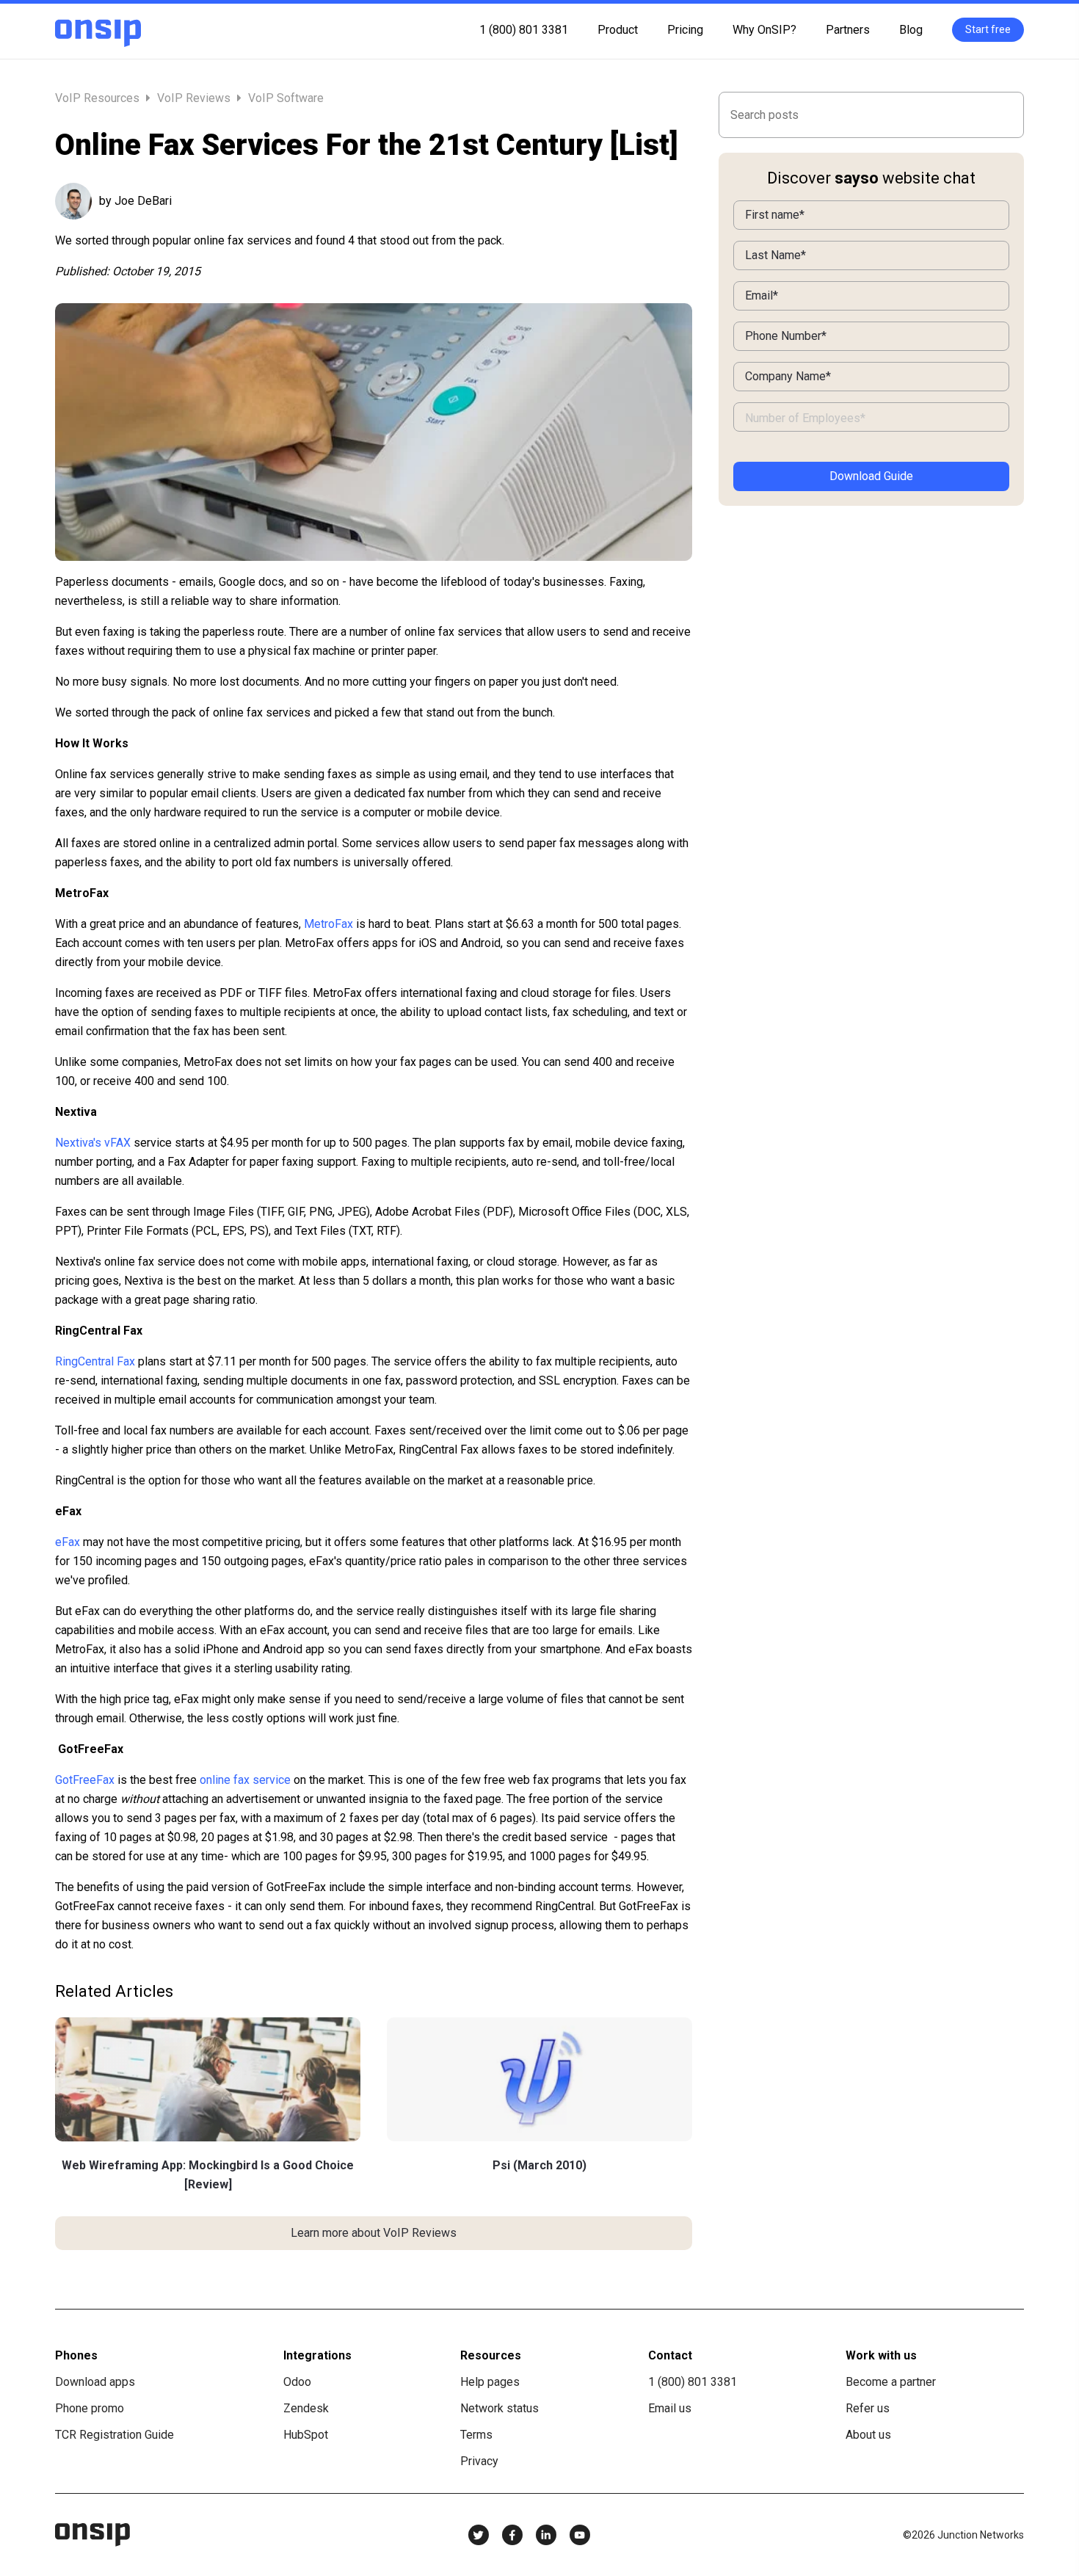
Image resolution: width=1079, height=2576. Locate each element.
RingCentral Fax (95, 1361)
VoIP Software (286, 98)
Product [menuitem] (618, 30)
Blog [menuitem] (911, 30)
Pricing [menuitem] (685, 30)
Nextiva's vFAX (93, 1143)
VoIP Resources (99, 98)
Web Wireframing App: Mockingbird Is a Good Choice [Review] (208, 2175)
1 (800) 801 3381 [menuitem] (524, 30)
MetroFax (328, 924)
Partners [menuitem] (848, 30)
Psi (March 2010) (539, 2165)
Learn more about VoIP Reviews (374, 2233)
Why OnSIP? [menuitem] (764, 30)
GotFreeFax (85, 1780)
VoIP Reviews (194, 98)
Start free (988, 29)
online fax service (245, 1780)
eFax (68, 1542)
